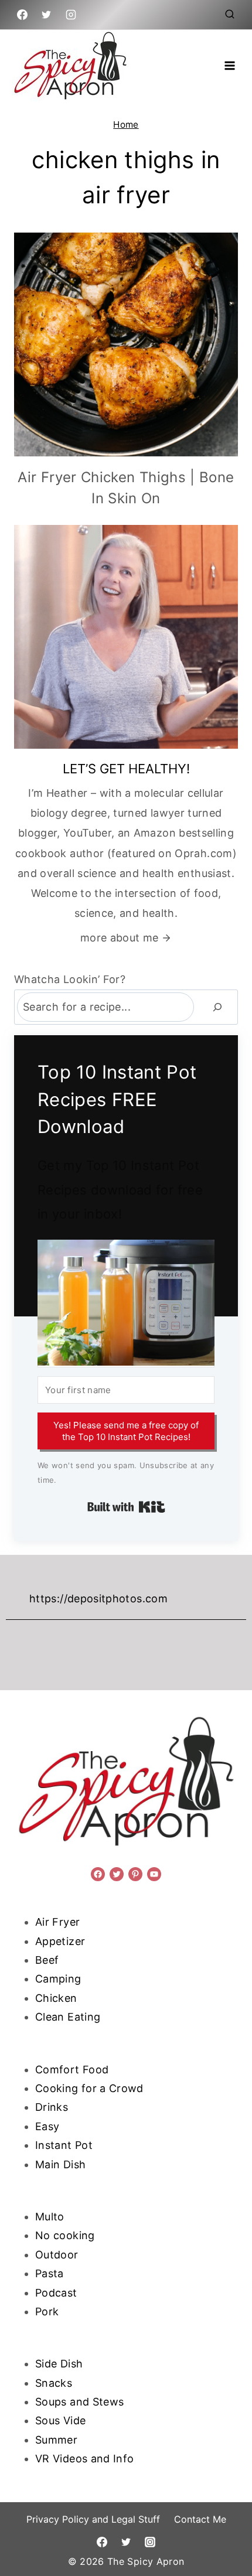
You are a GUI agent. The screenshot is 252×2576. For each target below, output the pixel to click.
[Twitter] (46, 15)
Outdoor (57, 2255)
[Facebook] (22, 15)
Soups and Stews (79, 2402)
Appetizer (60, 1941)
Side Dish (59, 2364)
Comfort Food (72, 2070)
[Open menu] (229, 65)
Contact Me (200, 2519)
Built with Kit (126, 1507)
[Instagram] (71, 15)
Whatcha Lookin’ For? (70, 979)
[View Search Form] (230, 15)
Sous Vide (60, 2420)
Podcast (56, 2293)
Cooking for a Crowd (89, 2088)
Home (126, 124)
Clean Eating (68, 2017)
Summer (56, 2440)
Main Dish (60, 2164)
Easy (47, 2126)
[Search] (217, 1007)
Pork (47, 2311)
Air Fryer (57, 1922)
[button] (126, 1303)
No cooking (65, 2235)
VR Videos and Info (84, 2459)
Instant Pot (64, 2145)
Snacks (54, 2383)
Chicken (56, 1998)
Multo (50, 2217)
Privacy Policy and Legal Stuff (93, 2519)
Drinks (52, 2107)
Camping (58, 1979)
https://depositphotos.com (98, 1599)
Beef (47, 1960)
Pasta (50, 2273)
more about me (120, 938)
